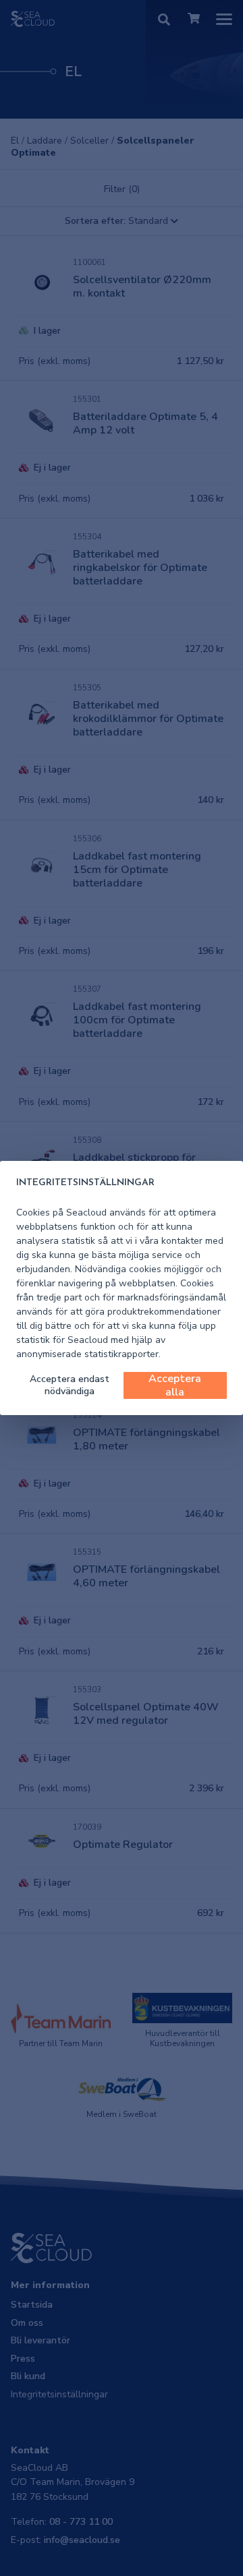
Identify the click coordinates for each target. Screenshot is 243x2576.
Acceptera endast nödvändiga (70, 1385)
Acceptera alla (175, 1385)
